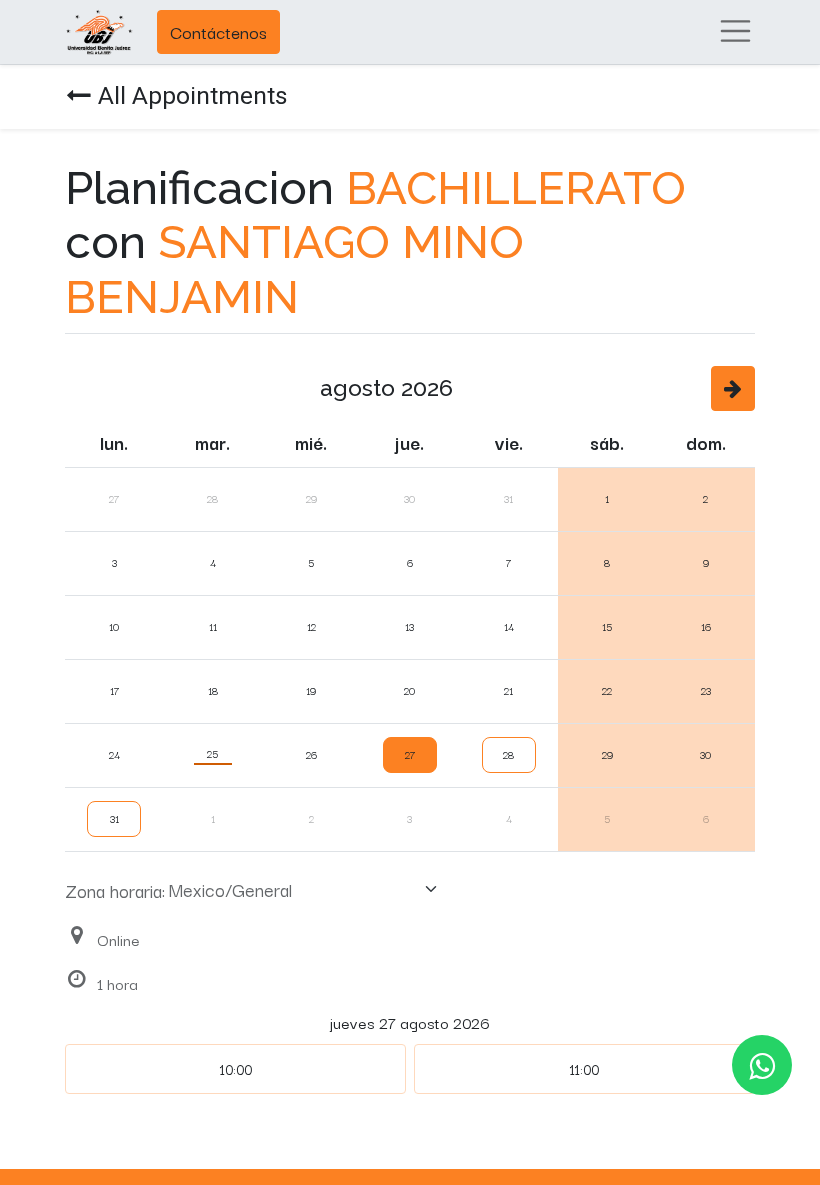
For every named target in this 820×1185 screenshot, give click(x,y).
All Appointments (193, 95)
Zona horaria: (115, 890)
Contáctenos (218, 31)
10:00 (236, 1069)
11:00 (584, 1069)
